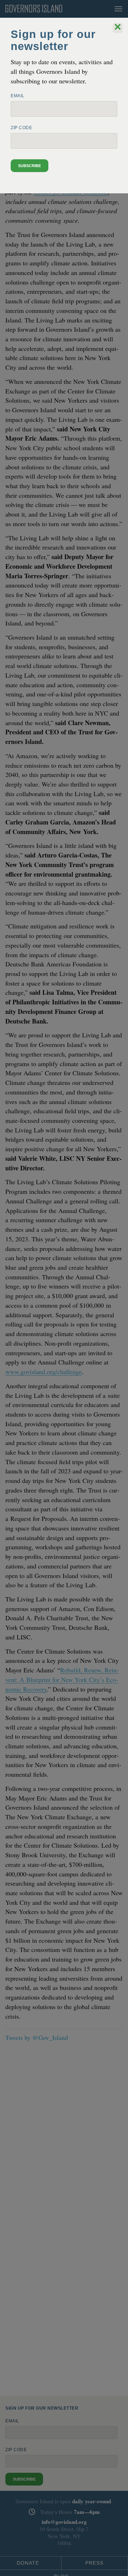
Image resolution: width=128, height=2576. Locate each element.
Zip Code (21, 128)
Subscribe (30, 166)
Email (18, 96)
